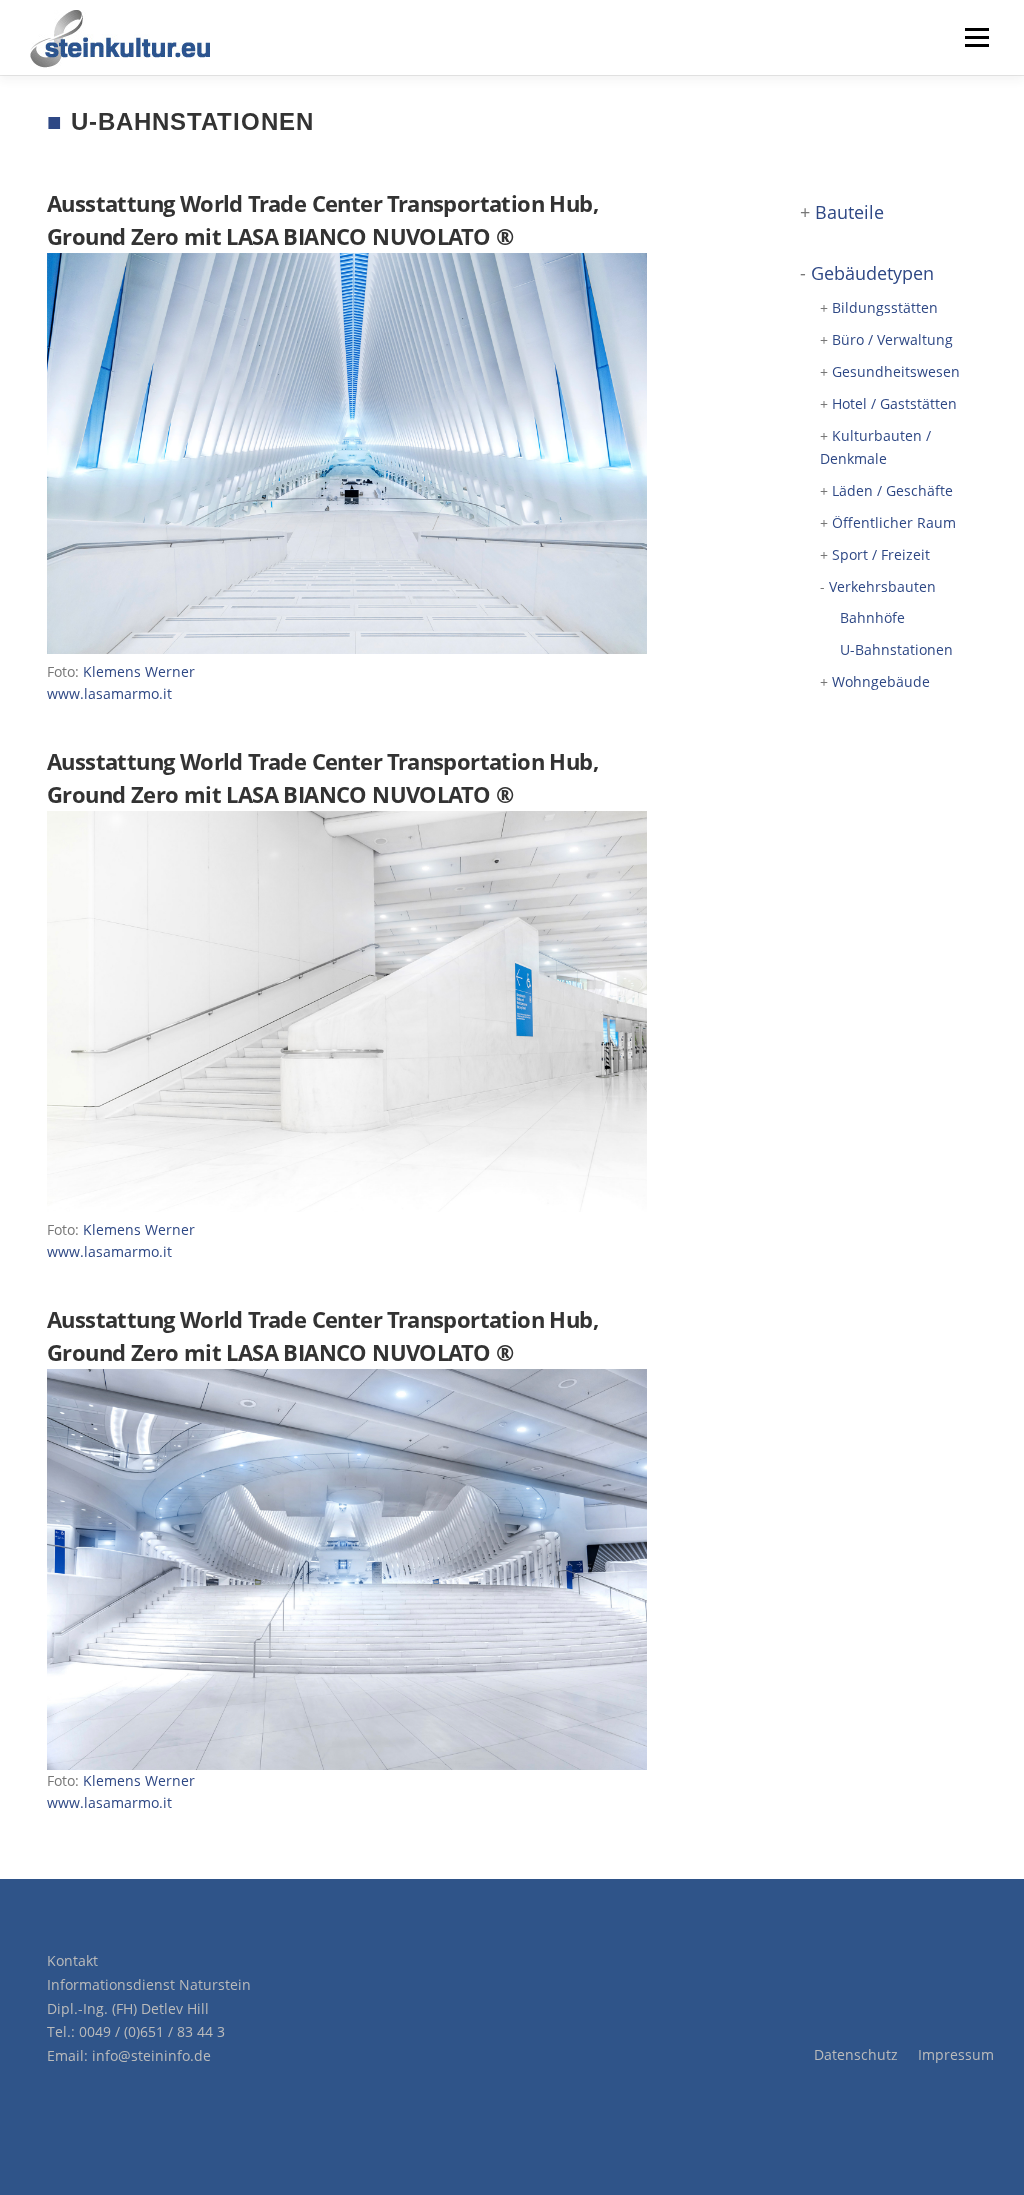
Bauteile (849, 212)
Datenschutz (856, 2054)
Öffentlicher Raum (894, 522)
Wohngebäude (881, 681)
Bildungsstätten (885, 307)
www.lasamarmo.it (109, 693)
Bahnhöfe (872, 617)
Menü (976, 37)
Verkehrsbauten (882, 586)
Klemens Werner (139, 671)
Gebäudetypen (872, 273)
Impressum (956, 2054)
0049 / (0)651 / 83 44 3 (152, 2031)
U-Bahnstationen (896, 649)
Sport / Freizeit (881, 554)
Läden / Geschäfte (892, 490)
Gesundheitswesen (896, 371)
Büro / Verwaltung (892, 339)
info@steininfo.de (151, 2055)
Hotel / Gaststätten (894, 403)
